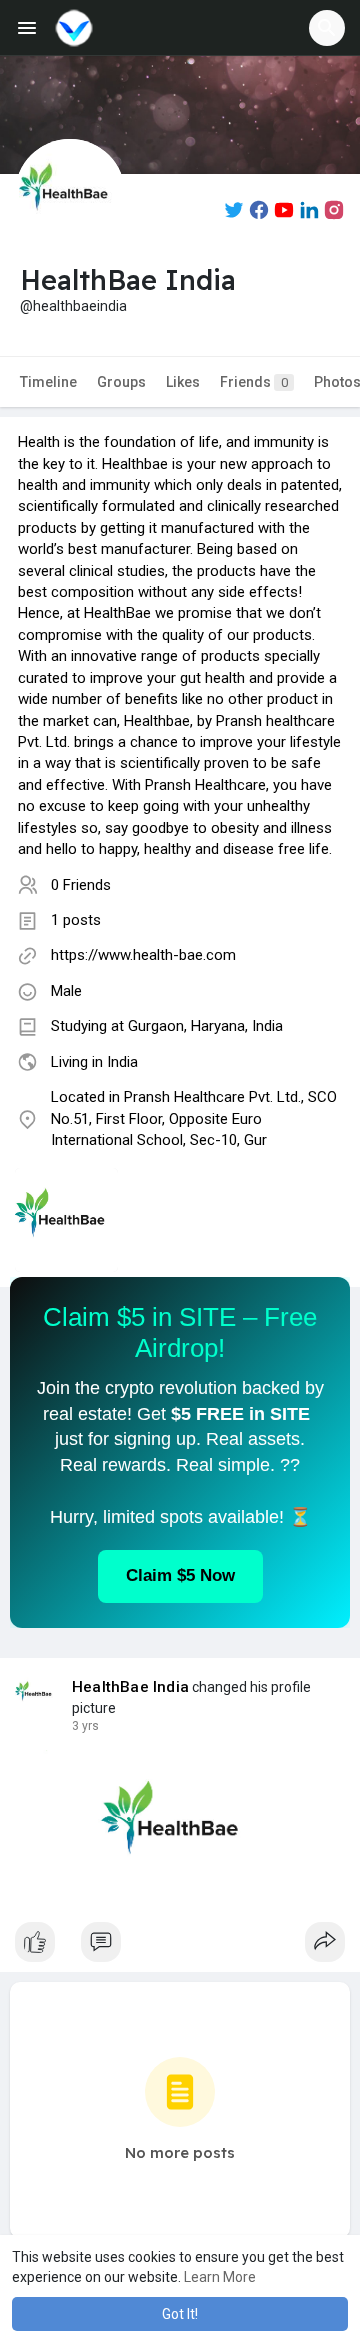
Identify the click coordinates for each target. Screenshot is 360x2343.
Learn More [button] (220, 2277)
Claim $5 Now (180, 1575)
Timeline (48, 382)
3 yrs (85, 1726)
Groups (121, 382)
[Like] (180, 1947)
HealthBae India (130, 1687)
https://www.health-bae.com (143, 955)
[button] (327, 28)
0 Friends (81, 885)
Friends (254, 382)
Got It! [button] (180, 2314)
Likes (183, 382)
